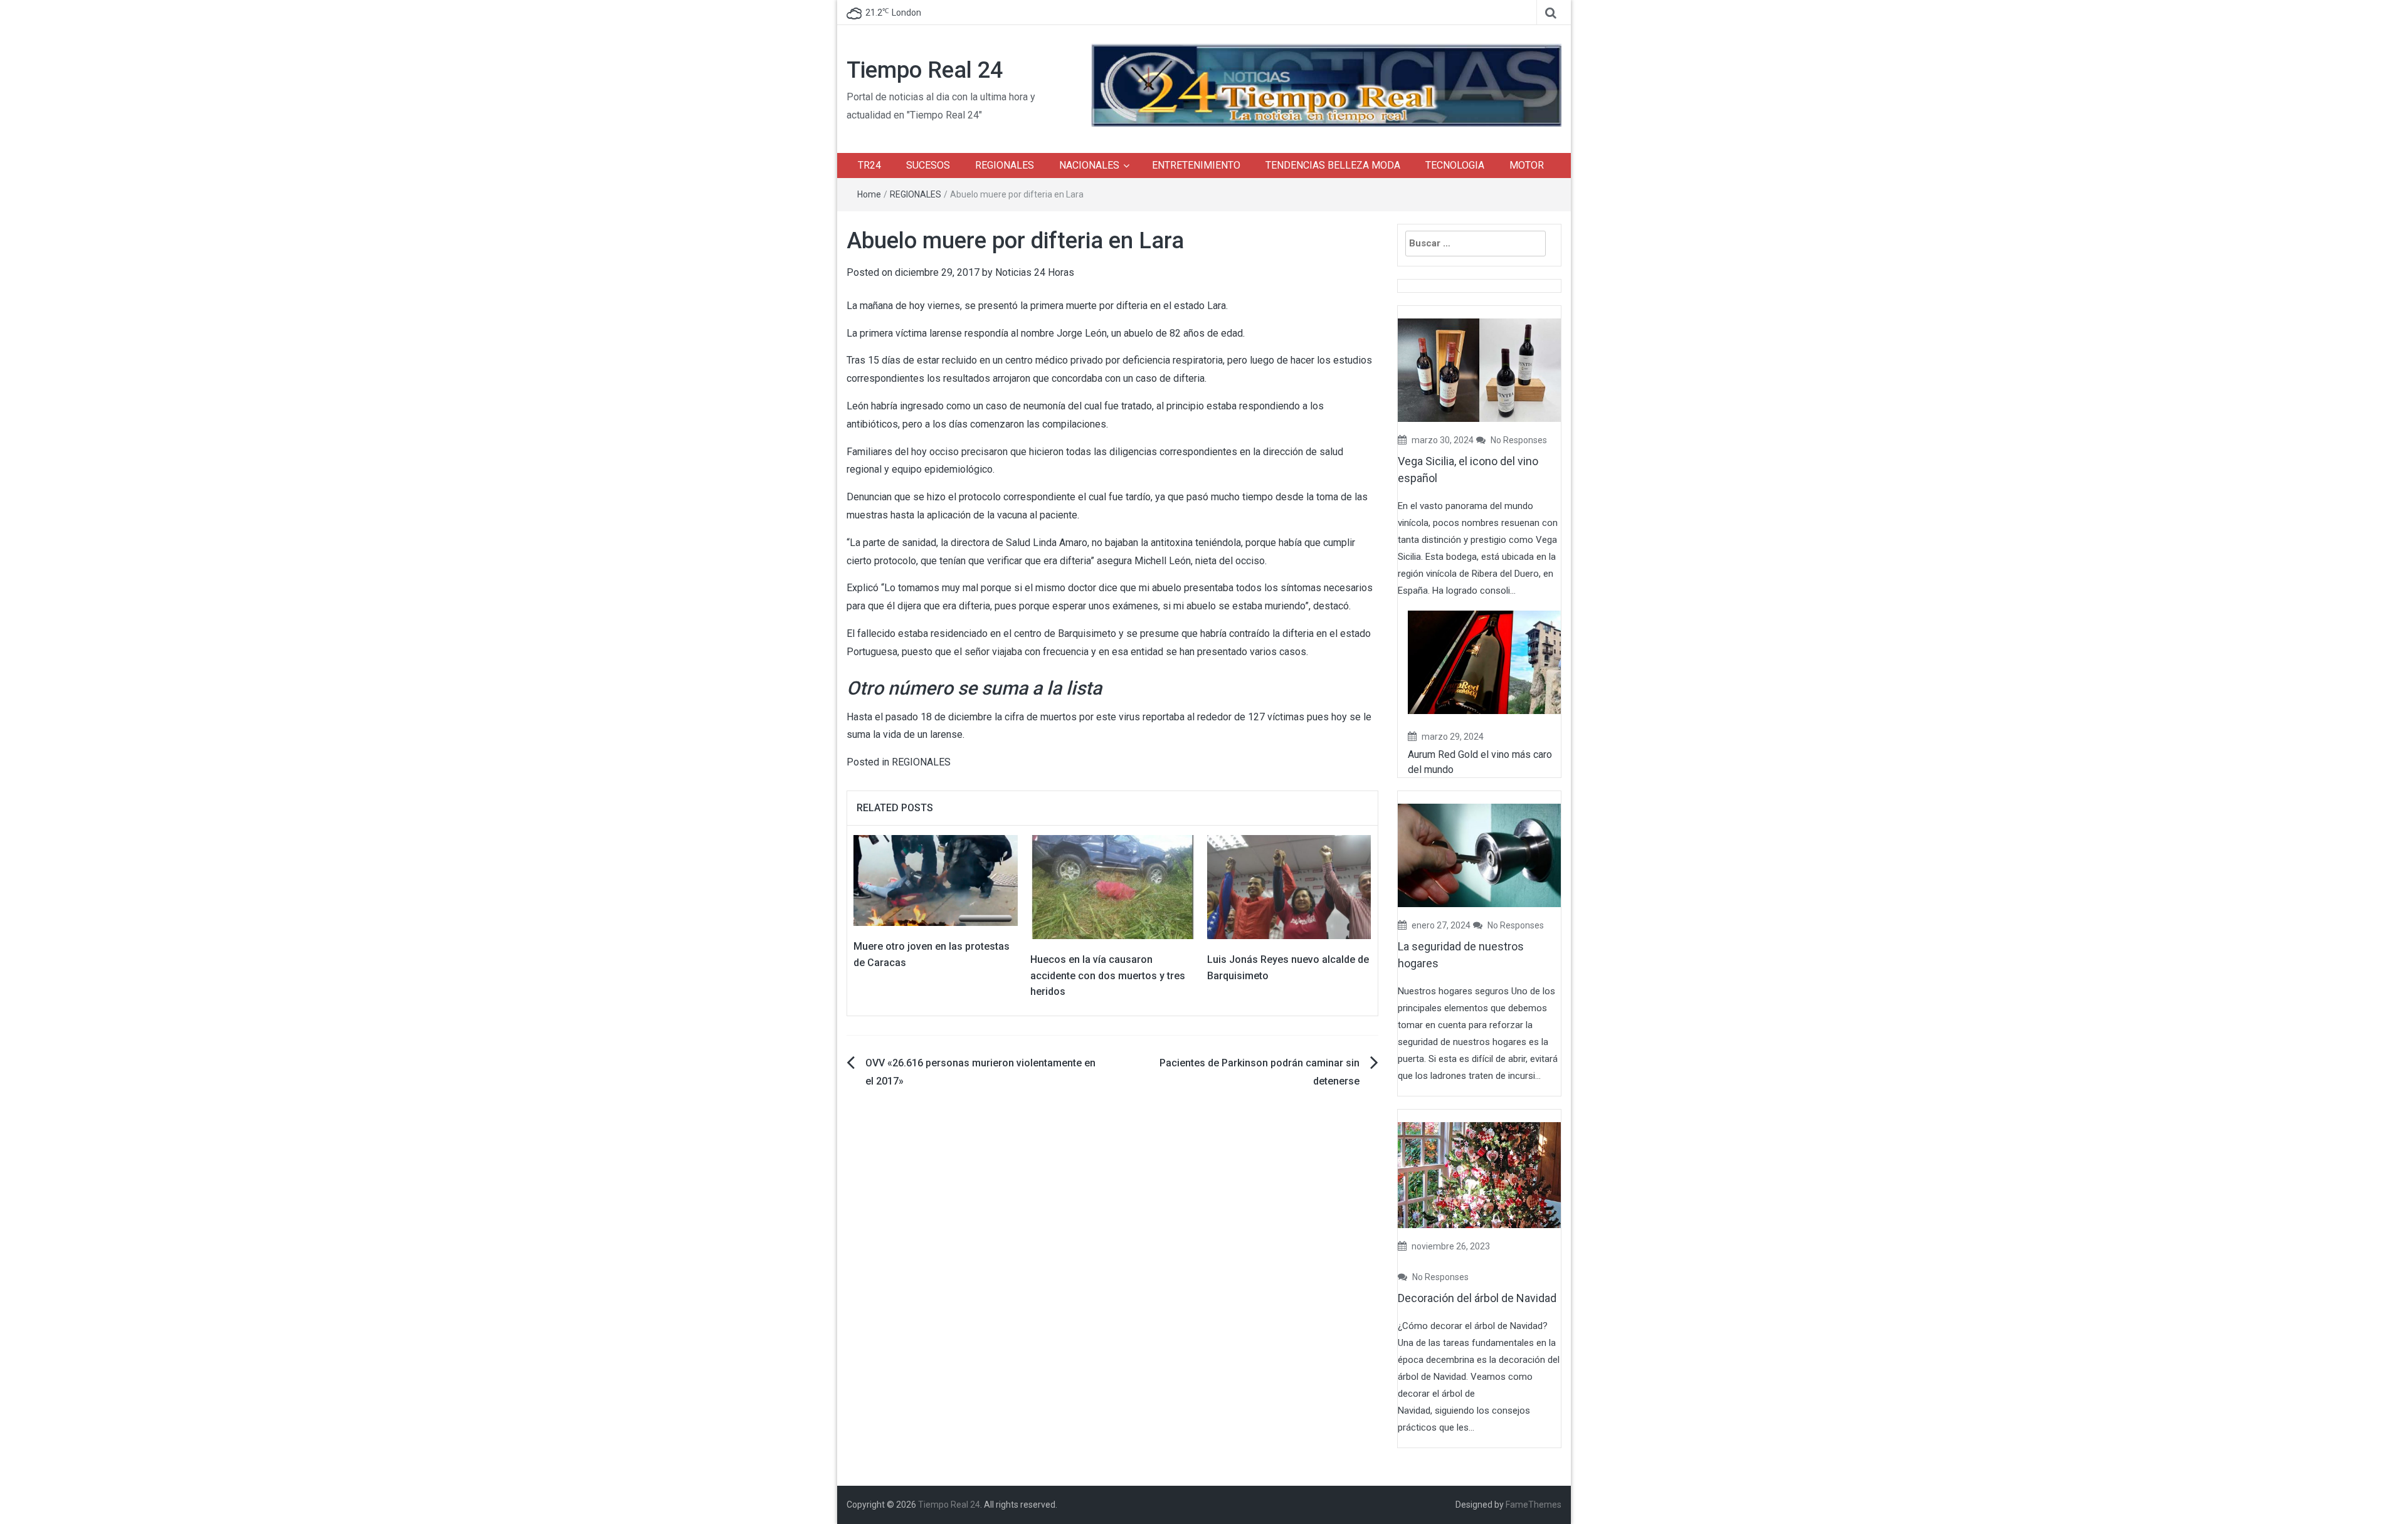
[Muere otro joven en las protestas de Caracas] (936, 880)
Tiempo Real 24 (925, 70)
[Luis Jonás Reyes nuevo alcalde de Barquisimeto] (1289, 886)
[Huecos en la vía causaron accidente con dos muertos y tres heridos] (1112, 886)
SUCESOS (928, 165)
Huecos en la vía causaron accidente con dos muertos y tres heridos (1108, 975)
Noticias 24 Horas (1035, 272)
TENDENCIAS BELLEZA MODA (1333, 165)
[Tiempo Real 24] (1326, 84)
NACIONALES (1089, 165)
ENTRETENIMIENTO (1196, 165)
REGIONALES (1005, 165)
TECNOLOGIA (1455, 165)
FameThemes (1534, 1505)
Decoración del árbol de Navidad (1477, 1298)
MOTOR (1527, 165)
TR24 (869, 165)
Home (869, 194)
